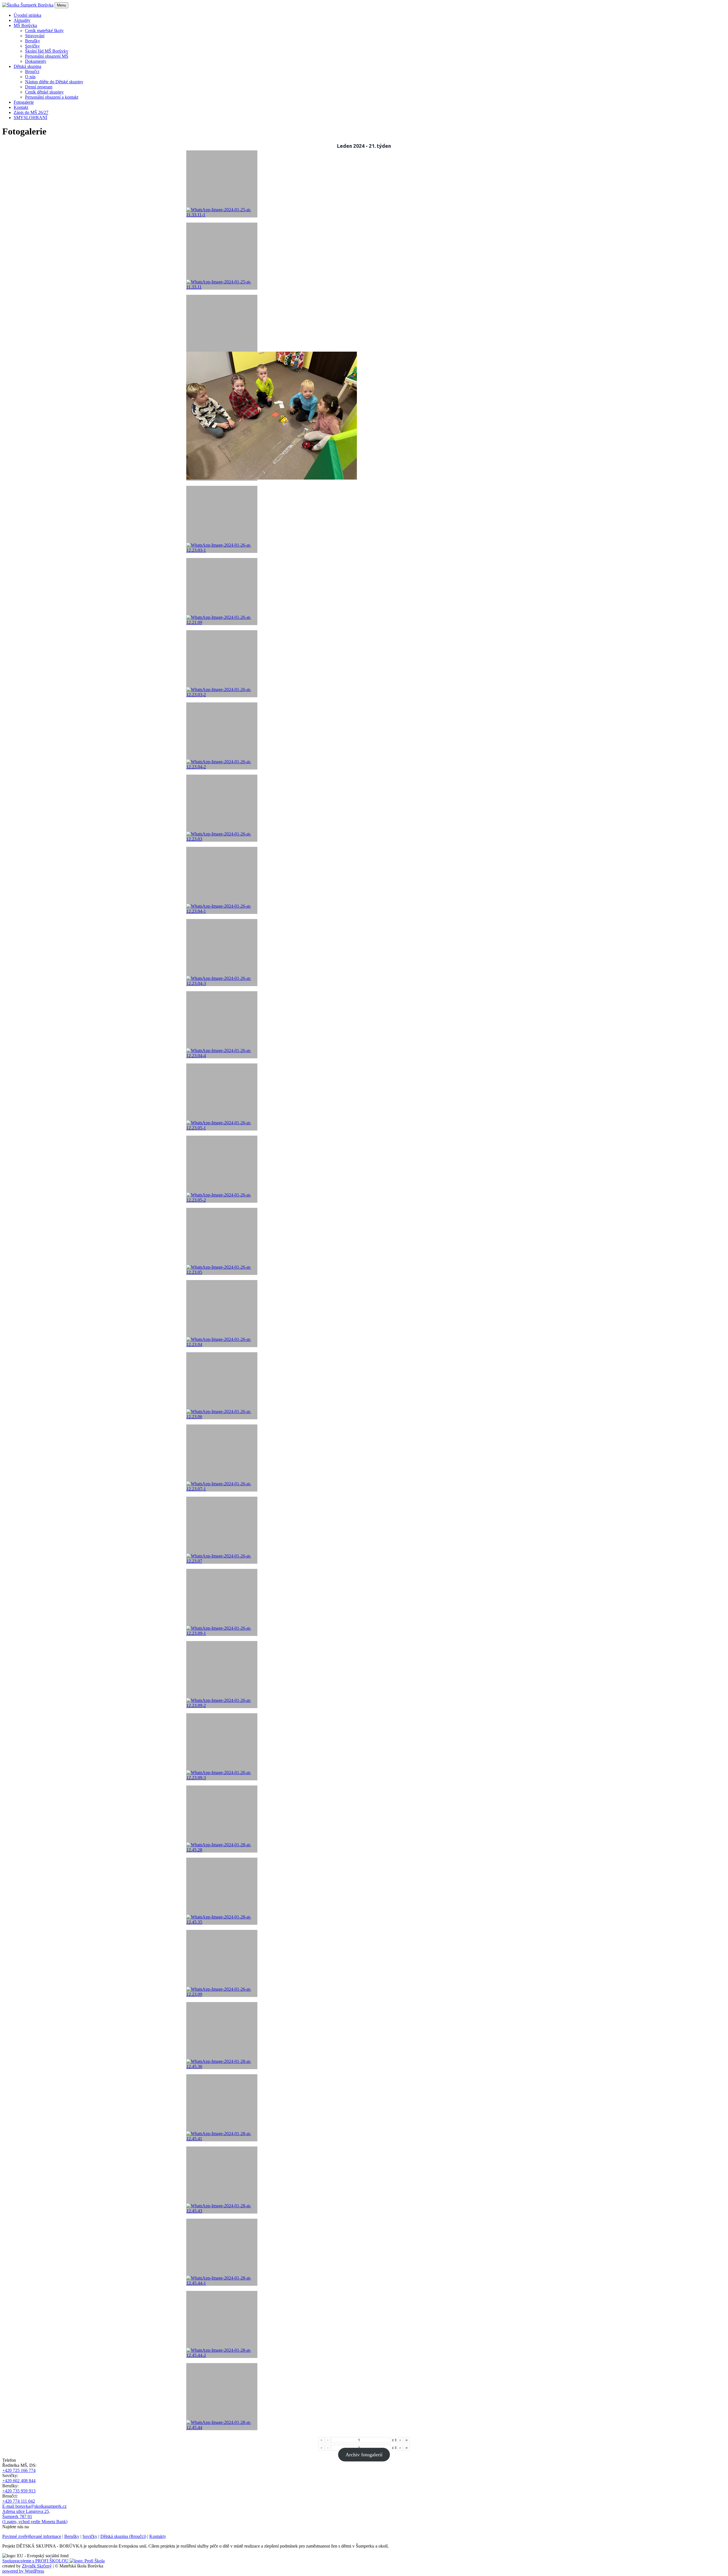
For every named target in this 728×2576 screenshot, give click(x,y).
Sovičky (90, 2536)
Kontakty (158, 2536)
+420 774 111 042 (19, 2501)
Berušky (72, 2536)
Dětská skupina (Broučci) (123, 2536)
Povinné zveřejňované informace (32, 2536)
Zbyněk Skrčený (37, 2566)
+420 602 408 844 (19, 2481)
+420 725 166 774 (19, 2470)
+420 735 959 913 (19, 2491)
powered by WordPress (23, 2571)
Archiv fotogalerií (364, 2455)
